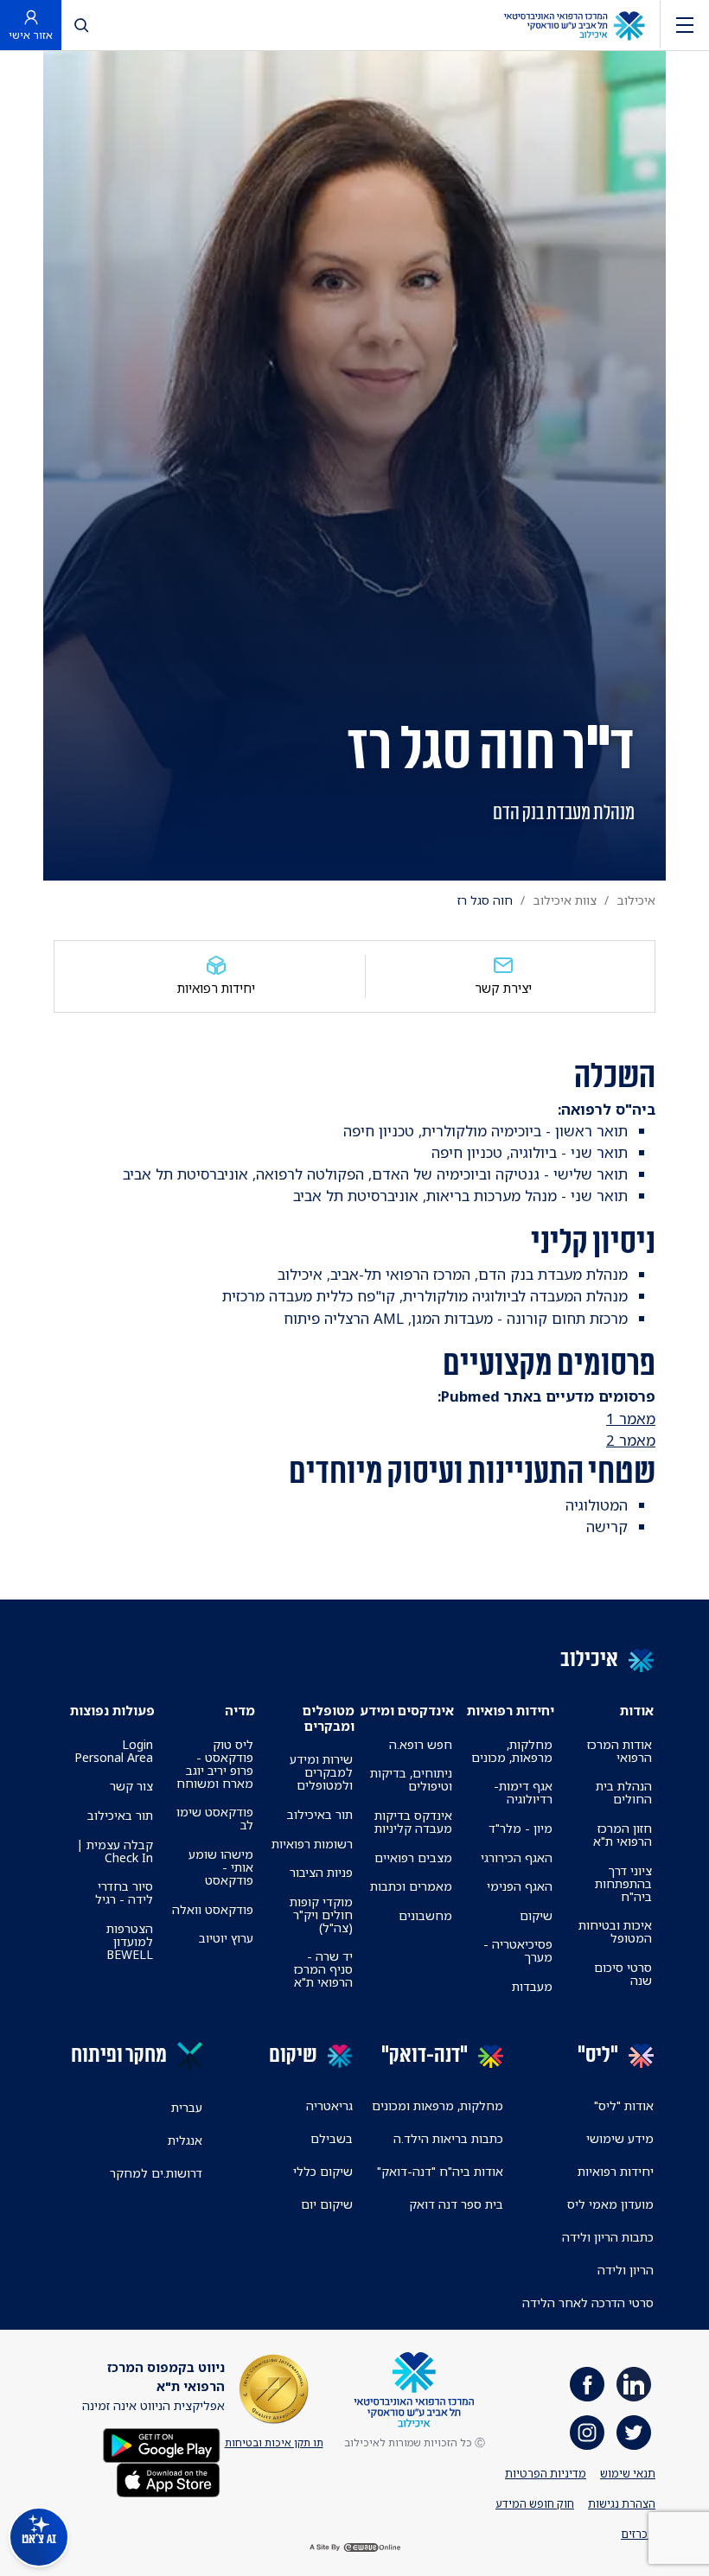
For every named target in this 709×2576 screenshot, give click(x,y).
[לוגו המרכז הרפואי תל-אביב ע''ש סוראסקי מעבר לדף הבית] (574, 25)
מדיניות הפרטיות (546, 2473)
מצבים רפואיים (413, 1857)
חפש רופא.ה (421, 1744)
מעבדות (532, 1986)
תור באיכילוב (320, 1814)
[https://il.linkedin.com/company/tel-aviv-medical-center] (634, 2384)
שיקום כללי (323, 2171)
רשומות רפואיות (312, 1844)
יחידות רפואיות (216, 988)
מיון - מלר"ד (521, 1828)
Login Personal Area (114, 1751)
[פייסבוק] (587, 2384)
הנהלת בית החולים (624, 1792)
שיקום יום (327, 2204)
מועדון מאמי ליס (610, 2204)
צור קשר (131, 1786)
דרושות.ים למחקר (156, 2173)
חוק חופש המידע (535, 2503)
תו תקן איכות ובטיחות (274, 2442)
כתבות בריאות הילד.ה (448, 2138)
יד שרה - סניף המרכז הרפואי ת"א (323, 1969)
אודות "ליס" (624, 2105)
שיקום (536, 1915)
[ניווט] (685, 25)
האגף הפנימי (520, 1886)
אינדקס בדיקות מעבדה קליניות (413, 1822)
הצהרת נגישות (622, 2503)
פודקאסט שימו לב (214, 1818)
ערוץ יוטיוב (226, 1938)
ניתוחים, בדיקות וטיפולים (411, 1779)
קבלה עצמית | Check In (115, 1851)
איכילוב (636, 900)
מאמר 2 (631, 1440)
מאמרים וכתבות (411, 1886)
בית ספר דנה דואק (456, 2204)
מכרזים (638, 2534)
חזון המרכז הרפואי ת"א (623, 1835)
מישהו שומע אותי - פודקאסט (220, 1867)
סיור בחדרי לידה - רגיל (124, 1892)
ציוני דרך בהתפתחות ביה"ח (623, 1883)
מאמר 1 (631, 1418)
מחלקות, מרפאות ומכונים (438, 2105)
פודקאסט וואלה (213, 1909)
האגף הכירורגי (517, 1857)
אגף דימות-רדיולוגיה (523, 1792)
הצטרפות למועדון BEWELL (130, 1941)
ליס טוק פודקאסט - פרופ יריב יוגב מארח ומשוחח (214, 1764)
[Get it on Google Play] (162, 2443)
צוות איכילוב (565, 900)
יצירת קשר (503, 988)
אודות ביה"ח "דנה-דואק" (440, 2171)
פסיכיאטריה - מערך (517, 1950)
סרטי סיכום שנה (623, 1974)
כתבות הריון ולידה (608, 2237)
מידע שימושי (620, 2138)
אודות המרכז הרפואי (620, 1751)
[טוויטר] (634, 2433)
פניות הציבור (321, 1872)
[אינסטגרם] (587, 2433)
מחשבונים (425, 1915)
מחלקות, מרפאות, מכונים (511, 1751)
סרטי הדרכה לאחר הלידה (588, 2302)
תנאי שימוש (628, 2473)
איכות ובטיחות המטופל (615, 1931)
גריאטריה (329, 2105)
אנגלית (185, 2140)
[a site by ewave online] (354, 2548)
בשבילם (332, 2138)
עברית (187, 2107)
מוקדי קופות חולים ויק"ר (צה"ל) (321, 1915)
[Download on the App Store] (168, 2478)
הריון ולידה (626, 2270)
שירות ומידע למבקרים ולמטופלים (321, 1772)
